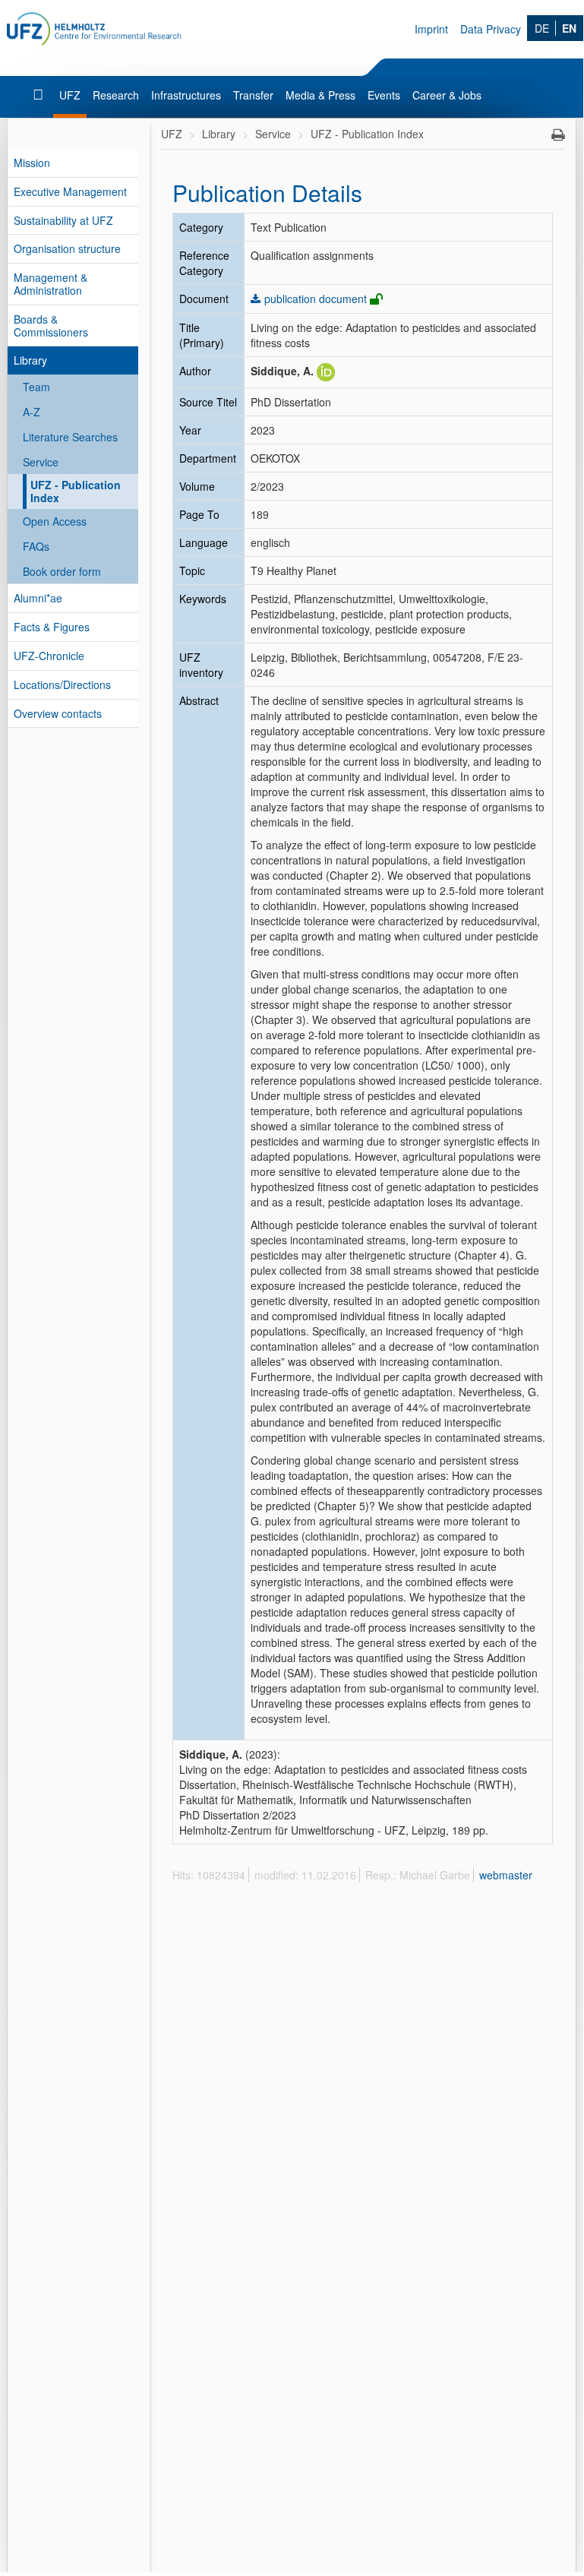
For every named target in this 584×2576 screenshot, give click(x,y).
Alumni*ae (38, 598)
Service (41, 462)
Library (30, 360)
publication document (316, 299)
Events (384, 95)
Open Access (55, 521)
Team (36, 387)
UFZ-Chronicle (49, 656)
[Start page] (40, 95)
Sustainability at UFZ (63, 220)
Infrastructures (186, 95)
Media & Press (320, 95)
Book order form (62, 571)
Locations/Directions (62, 684)
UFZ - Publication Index (76, 491)
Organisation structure (67, 248)
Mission (32, 163)
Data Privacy (491, 29)
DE (542, 28)
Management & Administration (51, 284)
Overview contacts (58, 713)
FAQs (36, 546)
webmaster (506, 1875)
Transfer (253, 95)
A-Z (32, 412)
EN (569, 28)
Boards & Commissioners (51, 326)
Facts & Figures (52, 627)
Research (116, 95)
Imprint (431, 29)
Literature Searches (70, 437)
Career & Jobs (447, 95)
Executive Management (70, 191)
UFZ (70, 95)
